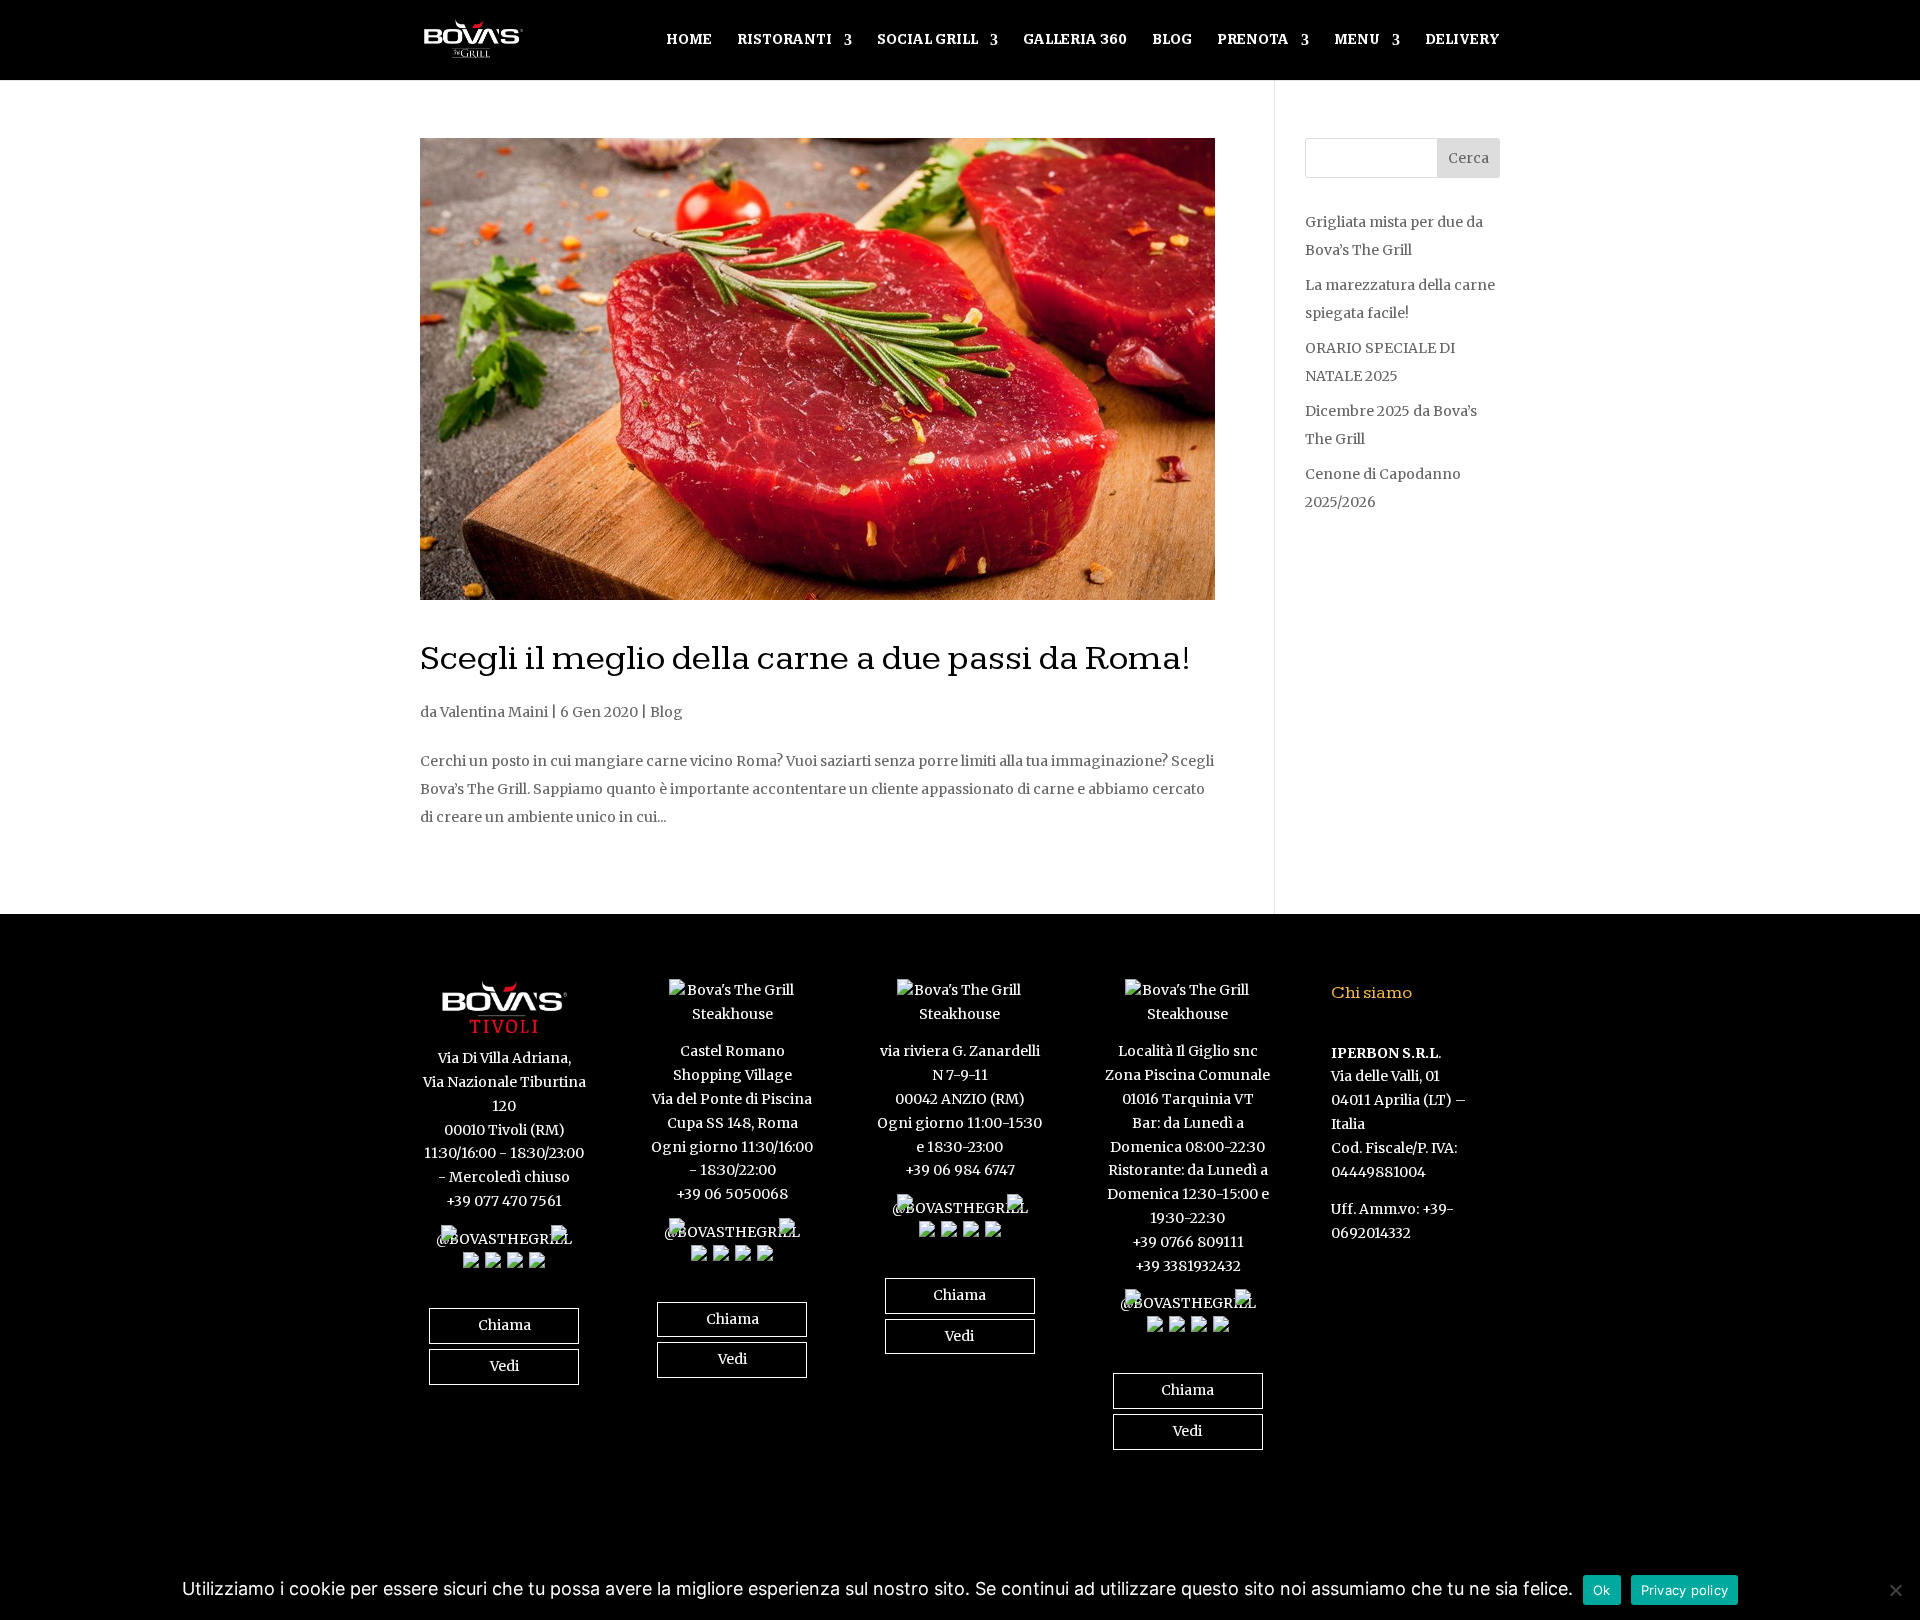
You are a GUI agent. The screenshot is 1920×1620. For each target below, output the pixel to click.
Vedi (504, 1366)
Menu (1357, 40)
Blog (1172, 40)
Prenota (1253, 40)
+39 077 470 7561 (504, 1201)
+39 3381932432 (1188, 1266)
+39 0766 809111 (1188, 1242)
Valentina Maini (494, 712)
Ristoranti (784, 40)
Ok (1602, 1590)
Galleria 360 (1075, 40)
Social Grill (927, 40)
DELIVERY (1462, 40)
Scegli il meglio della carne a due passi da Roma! (806, 658)
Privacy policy (1685, 1590)
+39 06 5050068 (732, 1194)
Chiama (504, 1325)
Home (689, 40)
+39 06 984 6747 (960, 1170)
